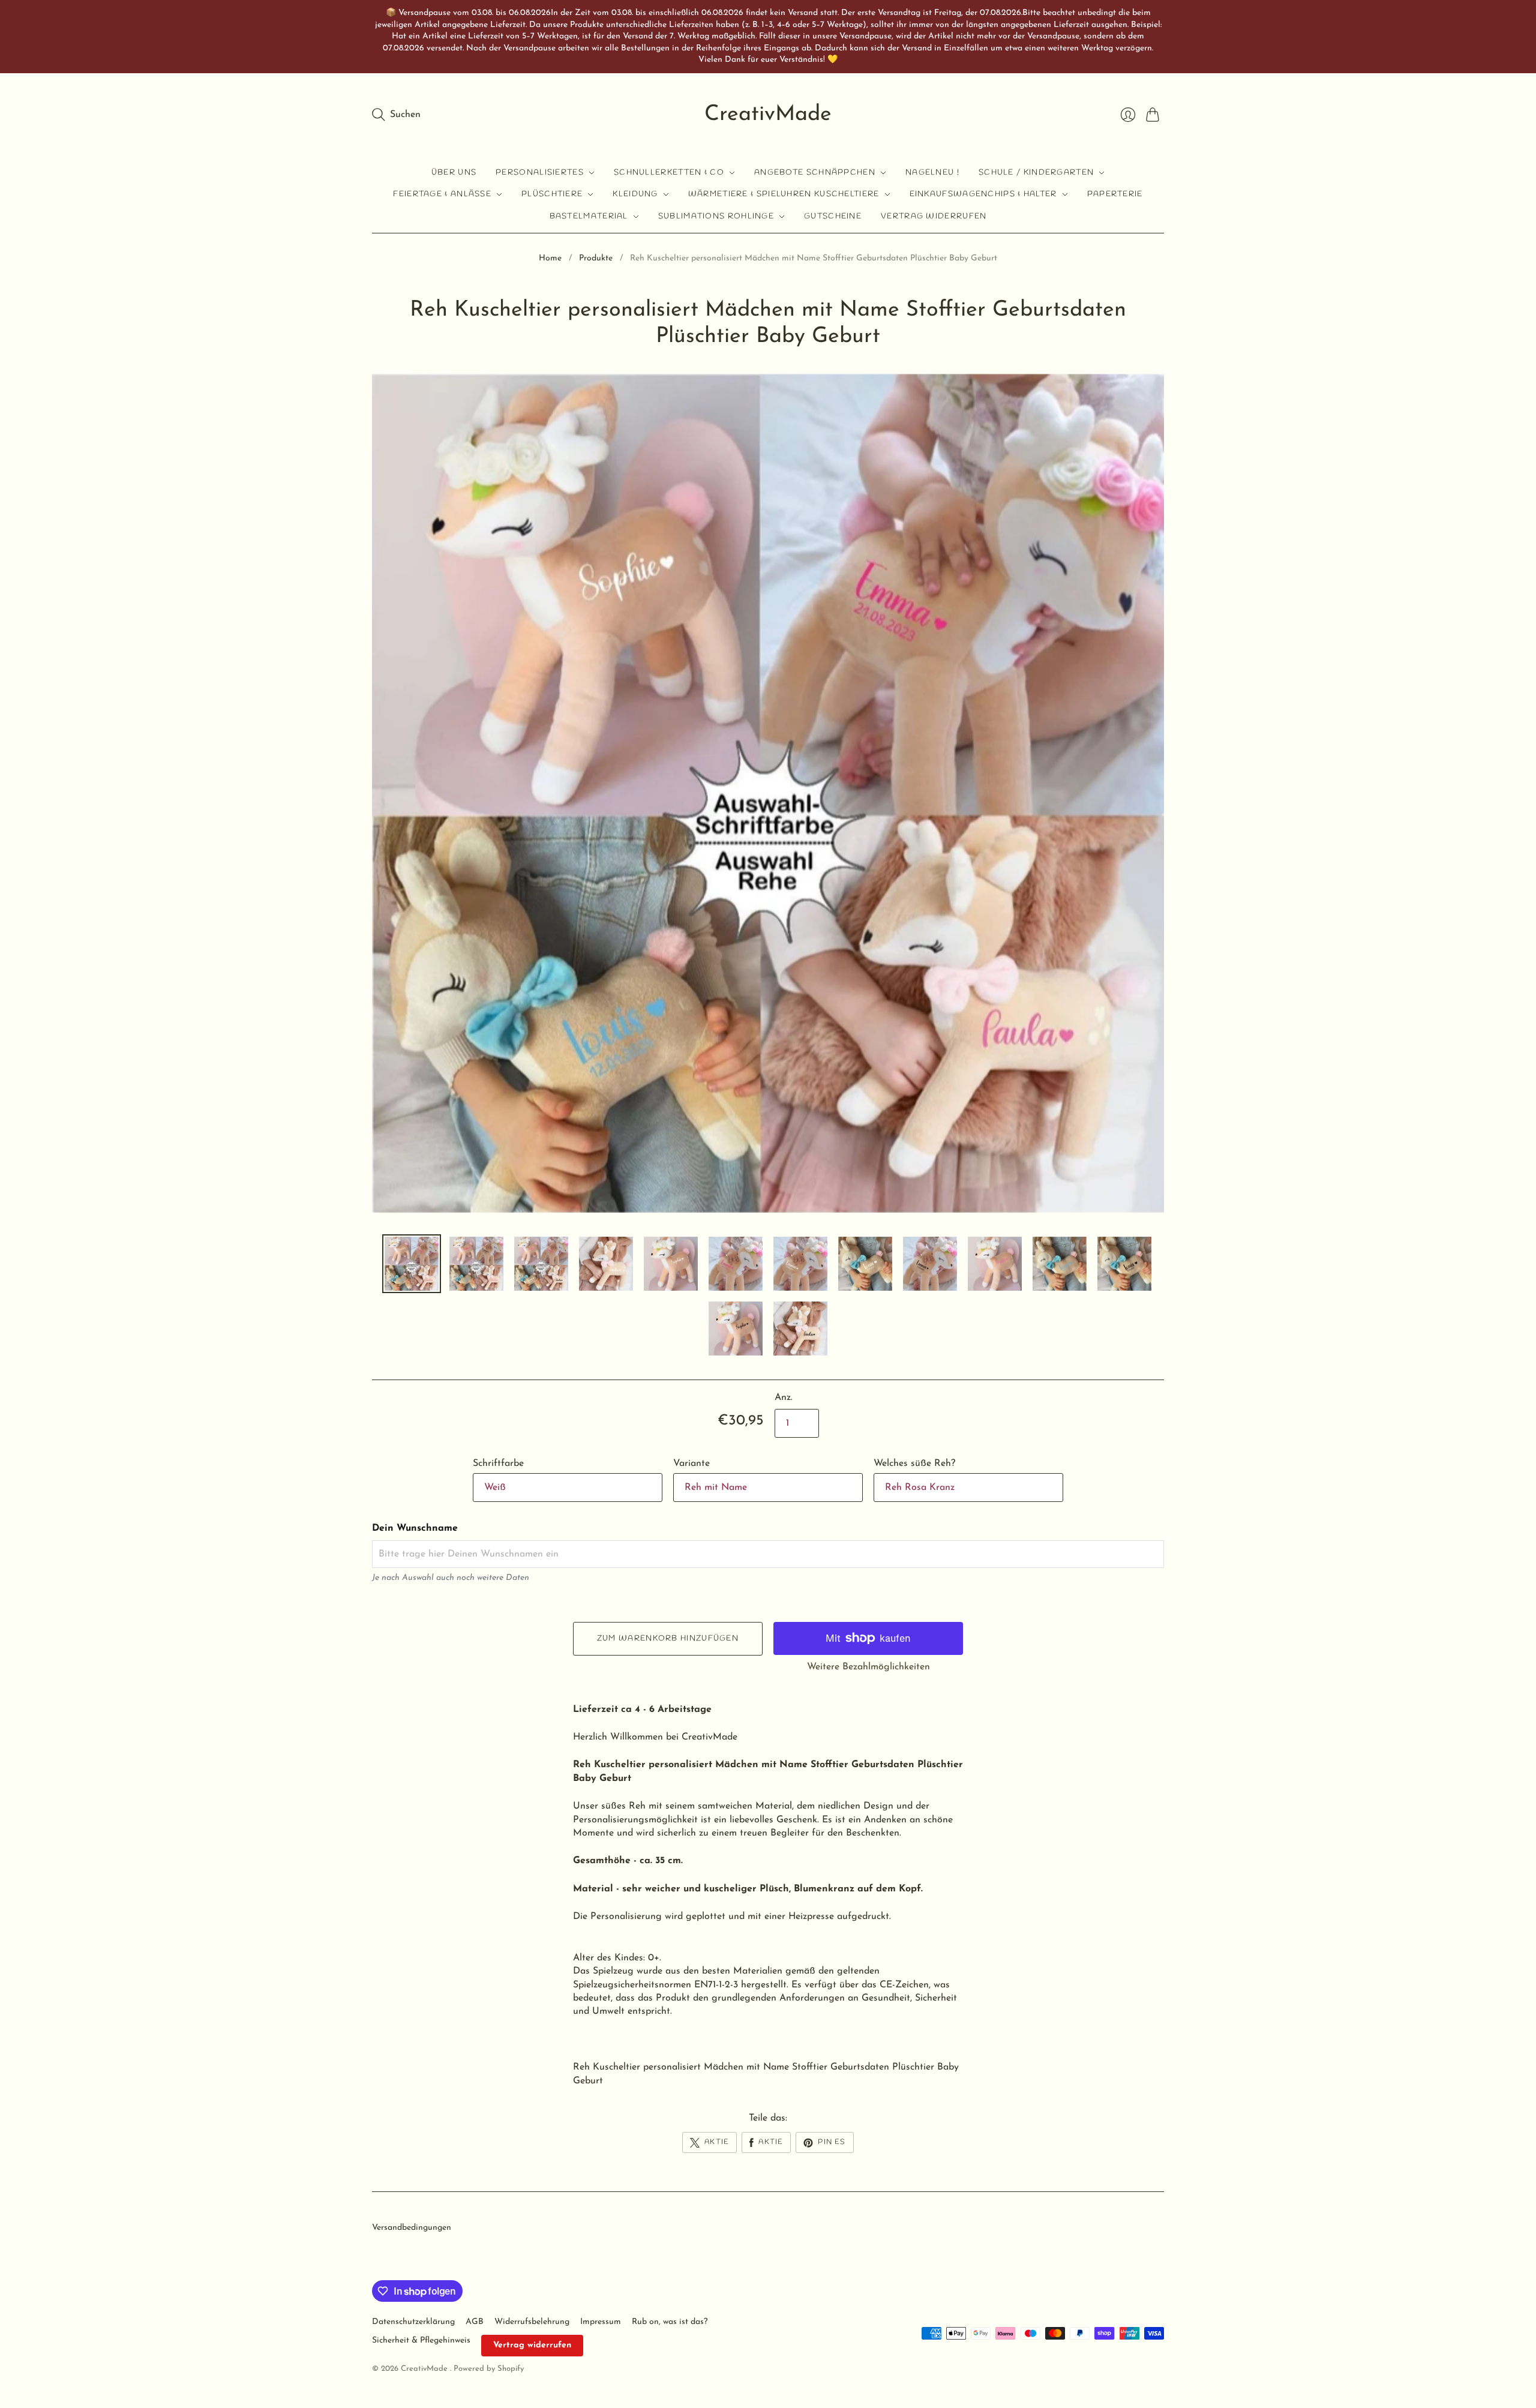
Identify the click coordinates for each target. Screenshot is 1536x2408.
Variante (691, 1464)
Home (550, 258)
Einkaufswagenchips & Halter (983, 194)
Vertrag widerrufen (934, 216)
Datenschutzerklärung (413, 2322)
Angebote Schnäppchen (815, 173)
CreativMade (768, 115)
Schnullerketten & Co (669, 173)
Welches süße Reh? (914, 1464)
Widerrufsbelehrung (532, 2322)
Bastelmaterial (589, 216)
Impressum (601, 2322)
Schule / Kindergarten (1036, 173)
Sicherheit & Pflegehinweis (421, 2340)
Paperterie (1115, 194)
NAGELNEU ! (932, 173)
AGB (475, 2322)
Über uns (454, 173)
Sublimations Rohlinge (716, 216)
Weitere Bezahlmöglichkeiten (868, 1667)
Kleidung (635, 194)
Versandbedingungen (412, 2228)
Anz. (784, 1398)
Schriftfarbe (498, 1464)
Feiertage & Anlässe (442, 194)
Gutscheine (833, 216)
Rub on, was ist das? (670, 2322)
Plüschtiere (552, 194)
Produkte (596, 258)
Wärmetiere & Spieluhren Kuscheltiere (784, 194)
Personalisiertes (540, 173)
